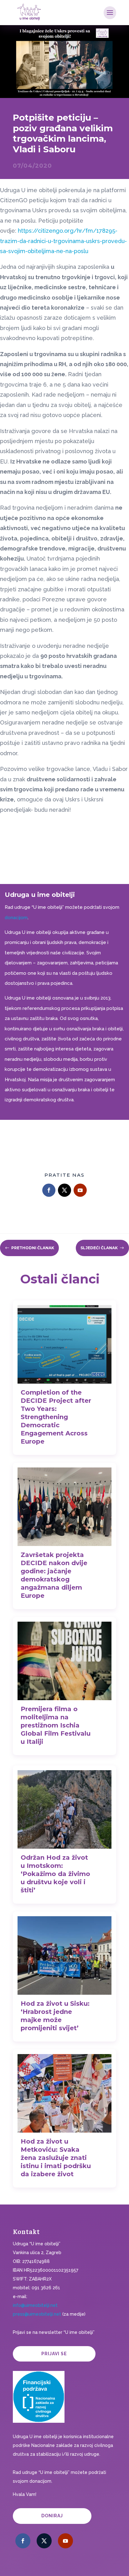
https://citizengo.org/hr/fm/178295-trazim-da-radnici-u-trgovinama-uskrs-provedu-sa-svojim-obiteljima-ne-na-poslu (63, 241)
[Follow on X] (64, 1190)
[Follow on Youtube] (80, 1190)
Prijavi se (54, 2354)
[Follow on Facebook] (49, 1190)
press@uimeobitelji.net (37, 2314)
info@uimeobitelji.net (35, 2305)
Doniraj (52, 2516)
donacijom (16, 918)
